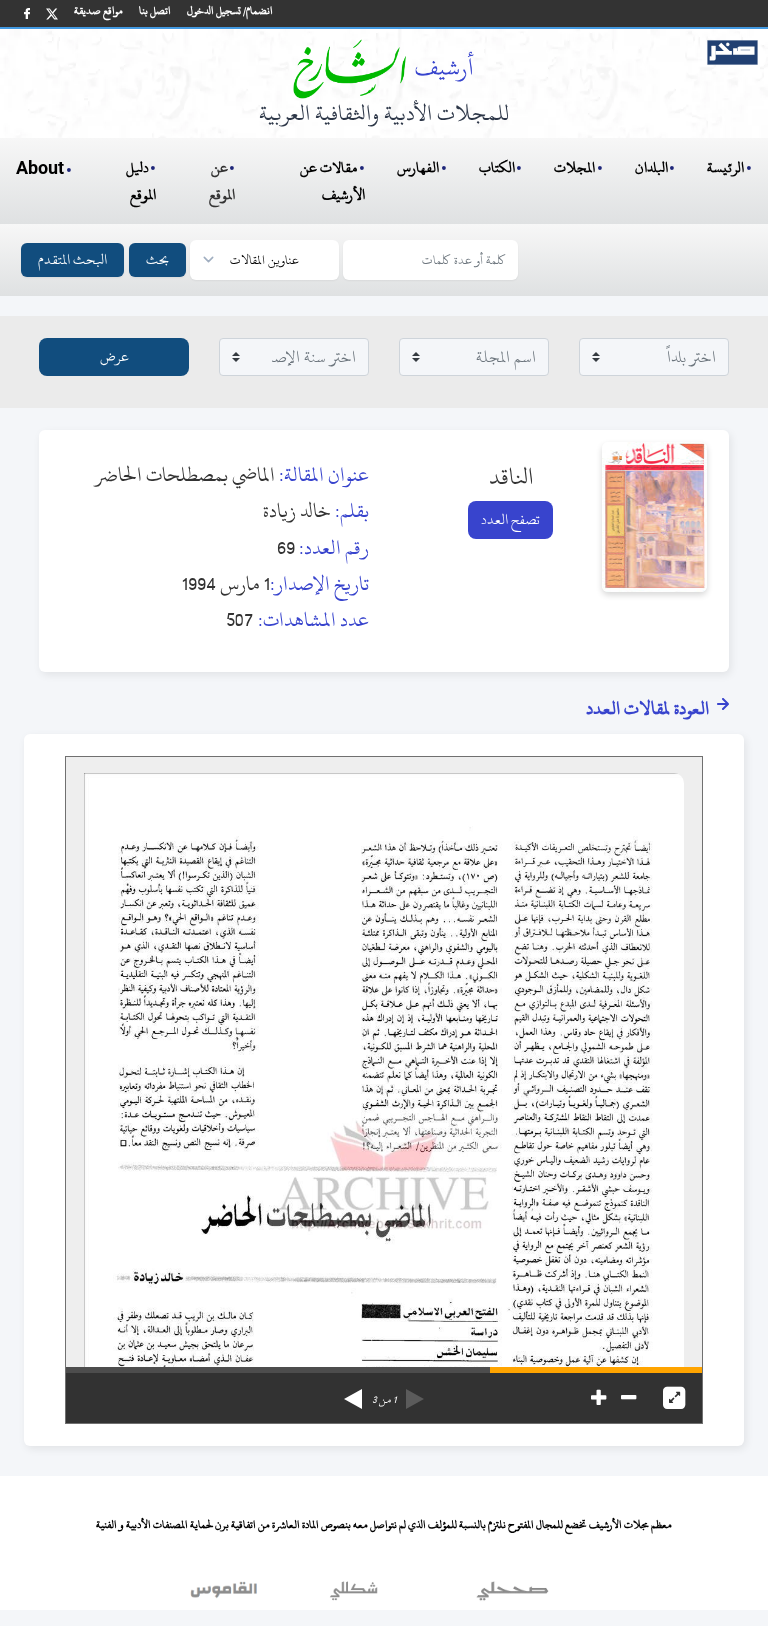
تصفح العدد (510, 519)
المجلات (574, 167)
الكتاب (497, 167)
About (40, 169)
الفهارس (418, 167)
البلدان (651, 167)
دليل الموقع (141, 181)
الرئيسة (725, 167)
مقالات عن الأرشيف (332, 181)
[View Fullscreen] (674, 1398)
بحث (157, 259)
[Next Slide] (353, 1392)
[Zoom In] (598, 1398)
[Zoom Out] (628, 1398)
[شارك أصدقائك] (27, 13)
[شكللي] (354, 1595)
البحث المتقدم (72, 259)
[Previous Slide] (415, 1392)
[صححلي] (512, 1595)
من (384, 1400)
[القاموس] (226, 1595)
